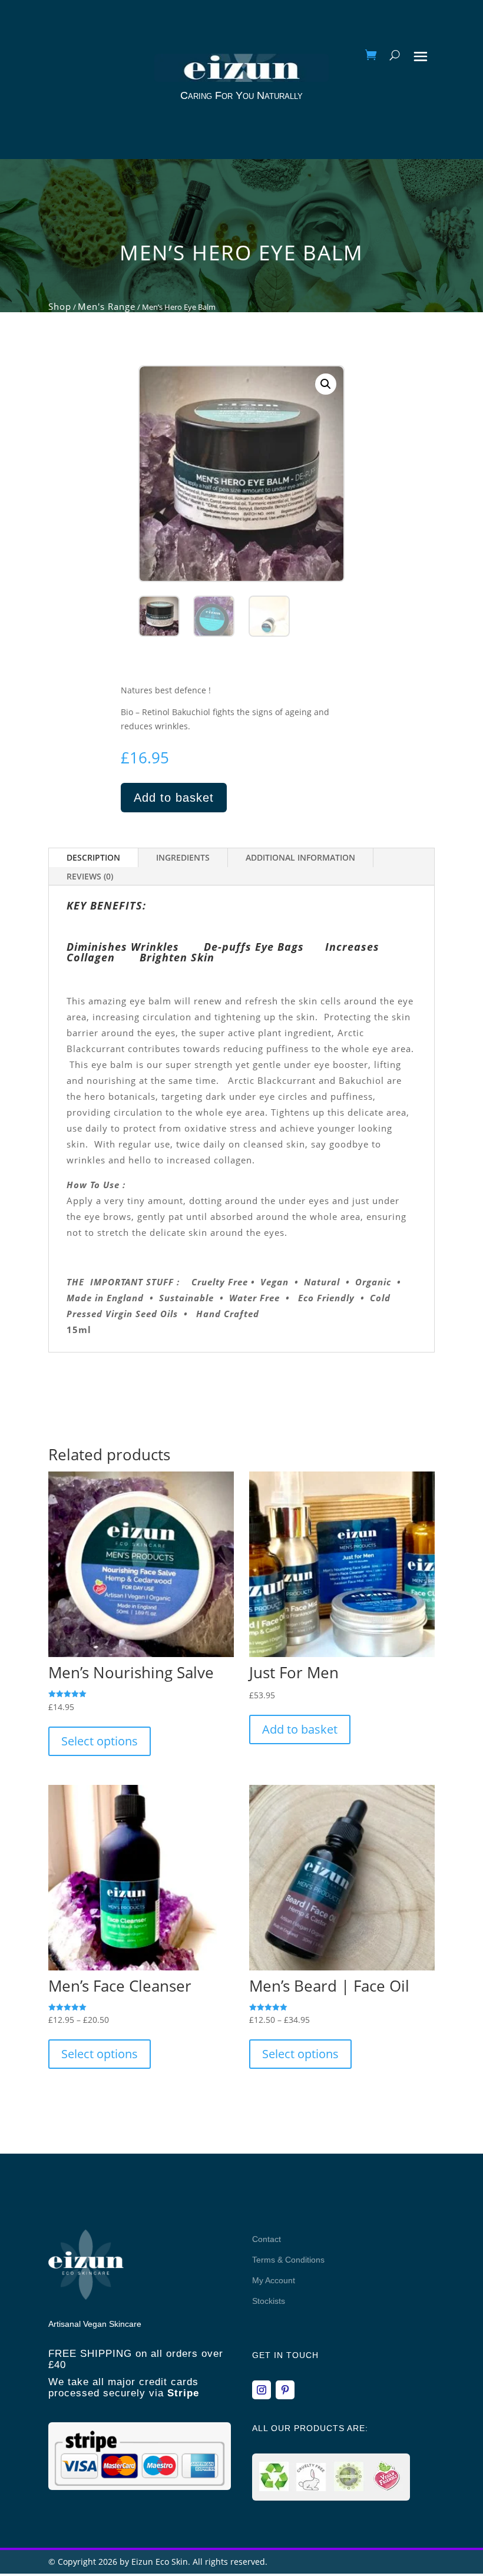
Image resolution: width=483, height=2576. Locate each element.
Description (93, 857)
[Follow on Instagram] (262, 2390)
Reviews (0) (90, 876)
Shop (60, 306)
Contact (267, 2239)
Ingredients (183, 857)
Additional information (300, 857)
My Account (274, 2280)
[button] (326, 384)
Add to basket (174, 798)
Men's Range (107, 306)
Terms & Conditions (288, 2260)
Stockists (269, 2301)
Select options (100, 1741)
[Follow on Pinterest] (285, 2390)
